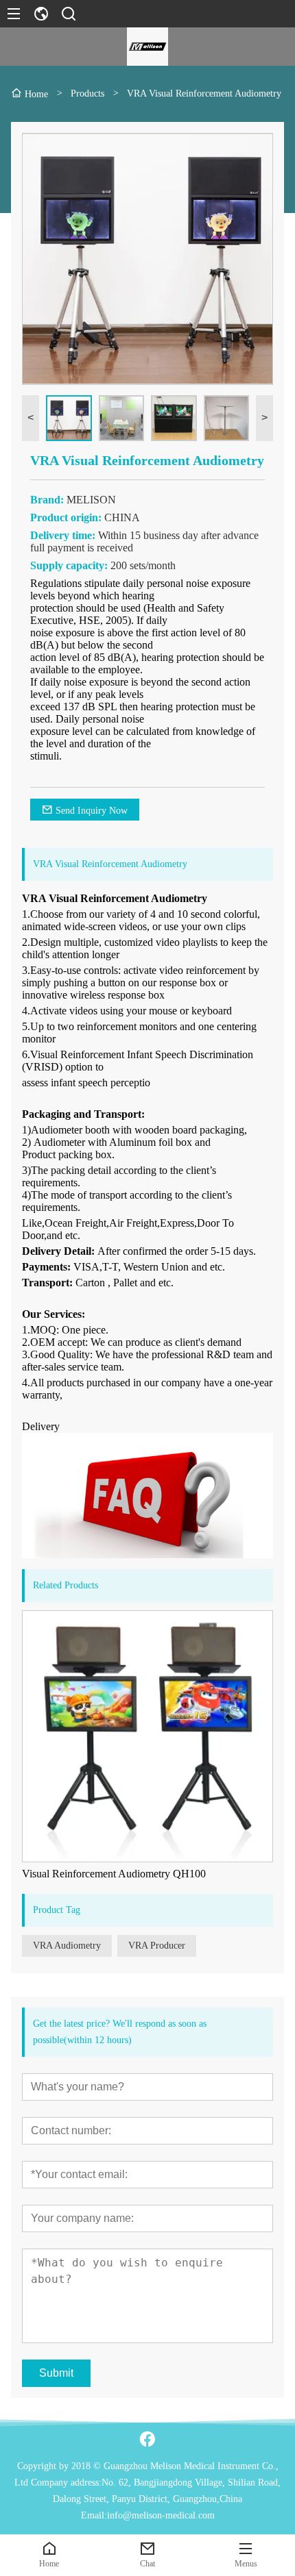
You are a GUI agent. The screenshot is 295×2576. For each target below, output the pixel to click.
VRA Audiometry (67, 1946)
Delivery (41, 1426)
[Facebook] (147, 2439)
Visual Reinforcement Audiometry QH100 (114, 1874)
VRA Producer (157, 1946)
